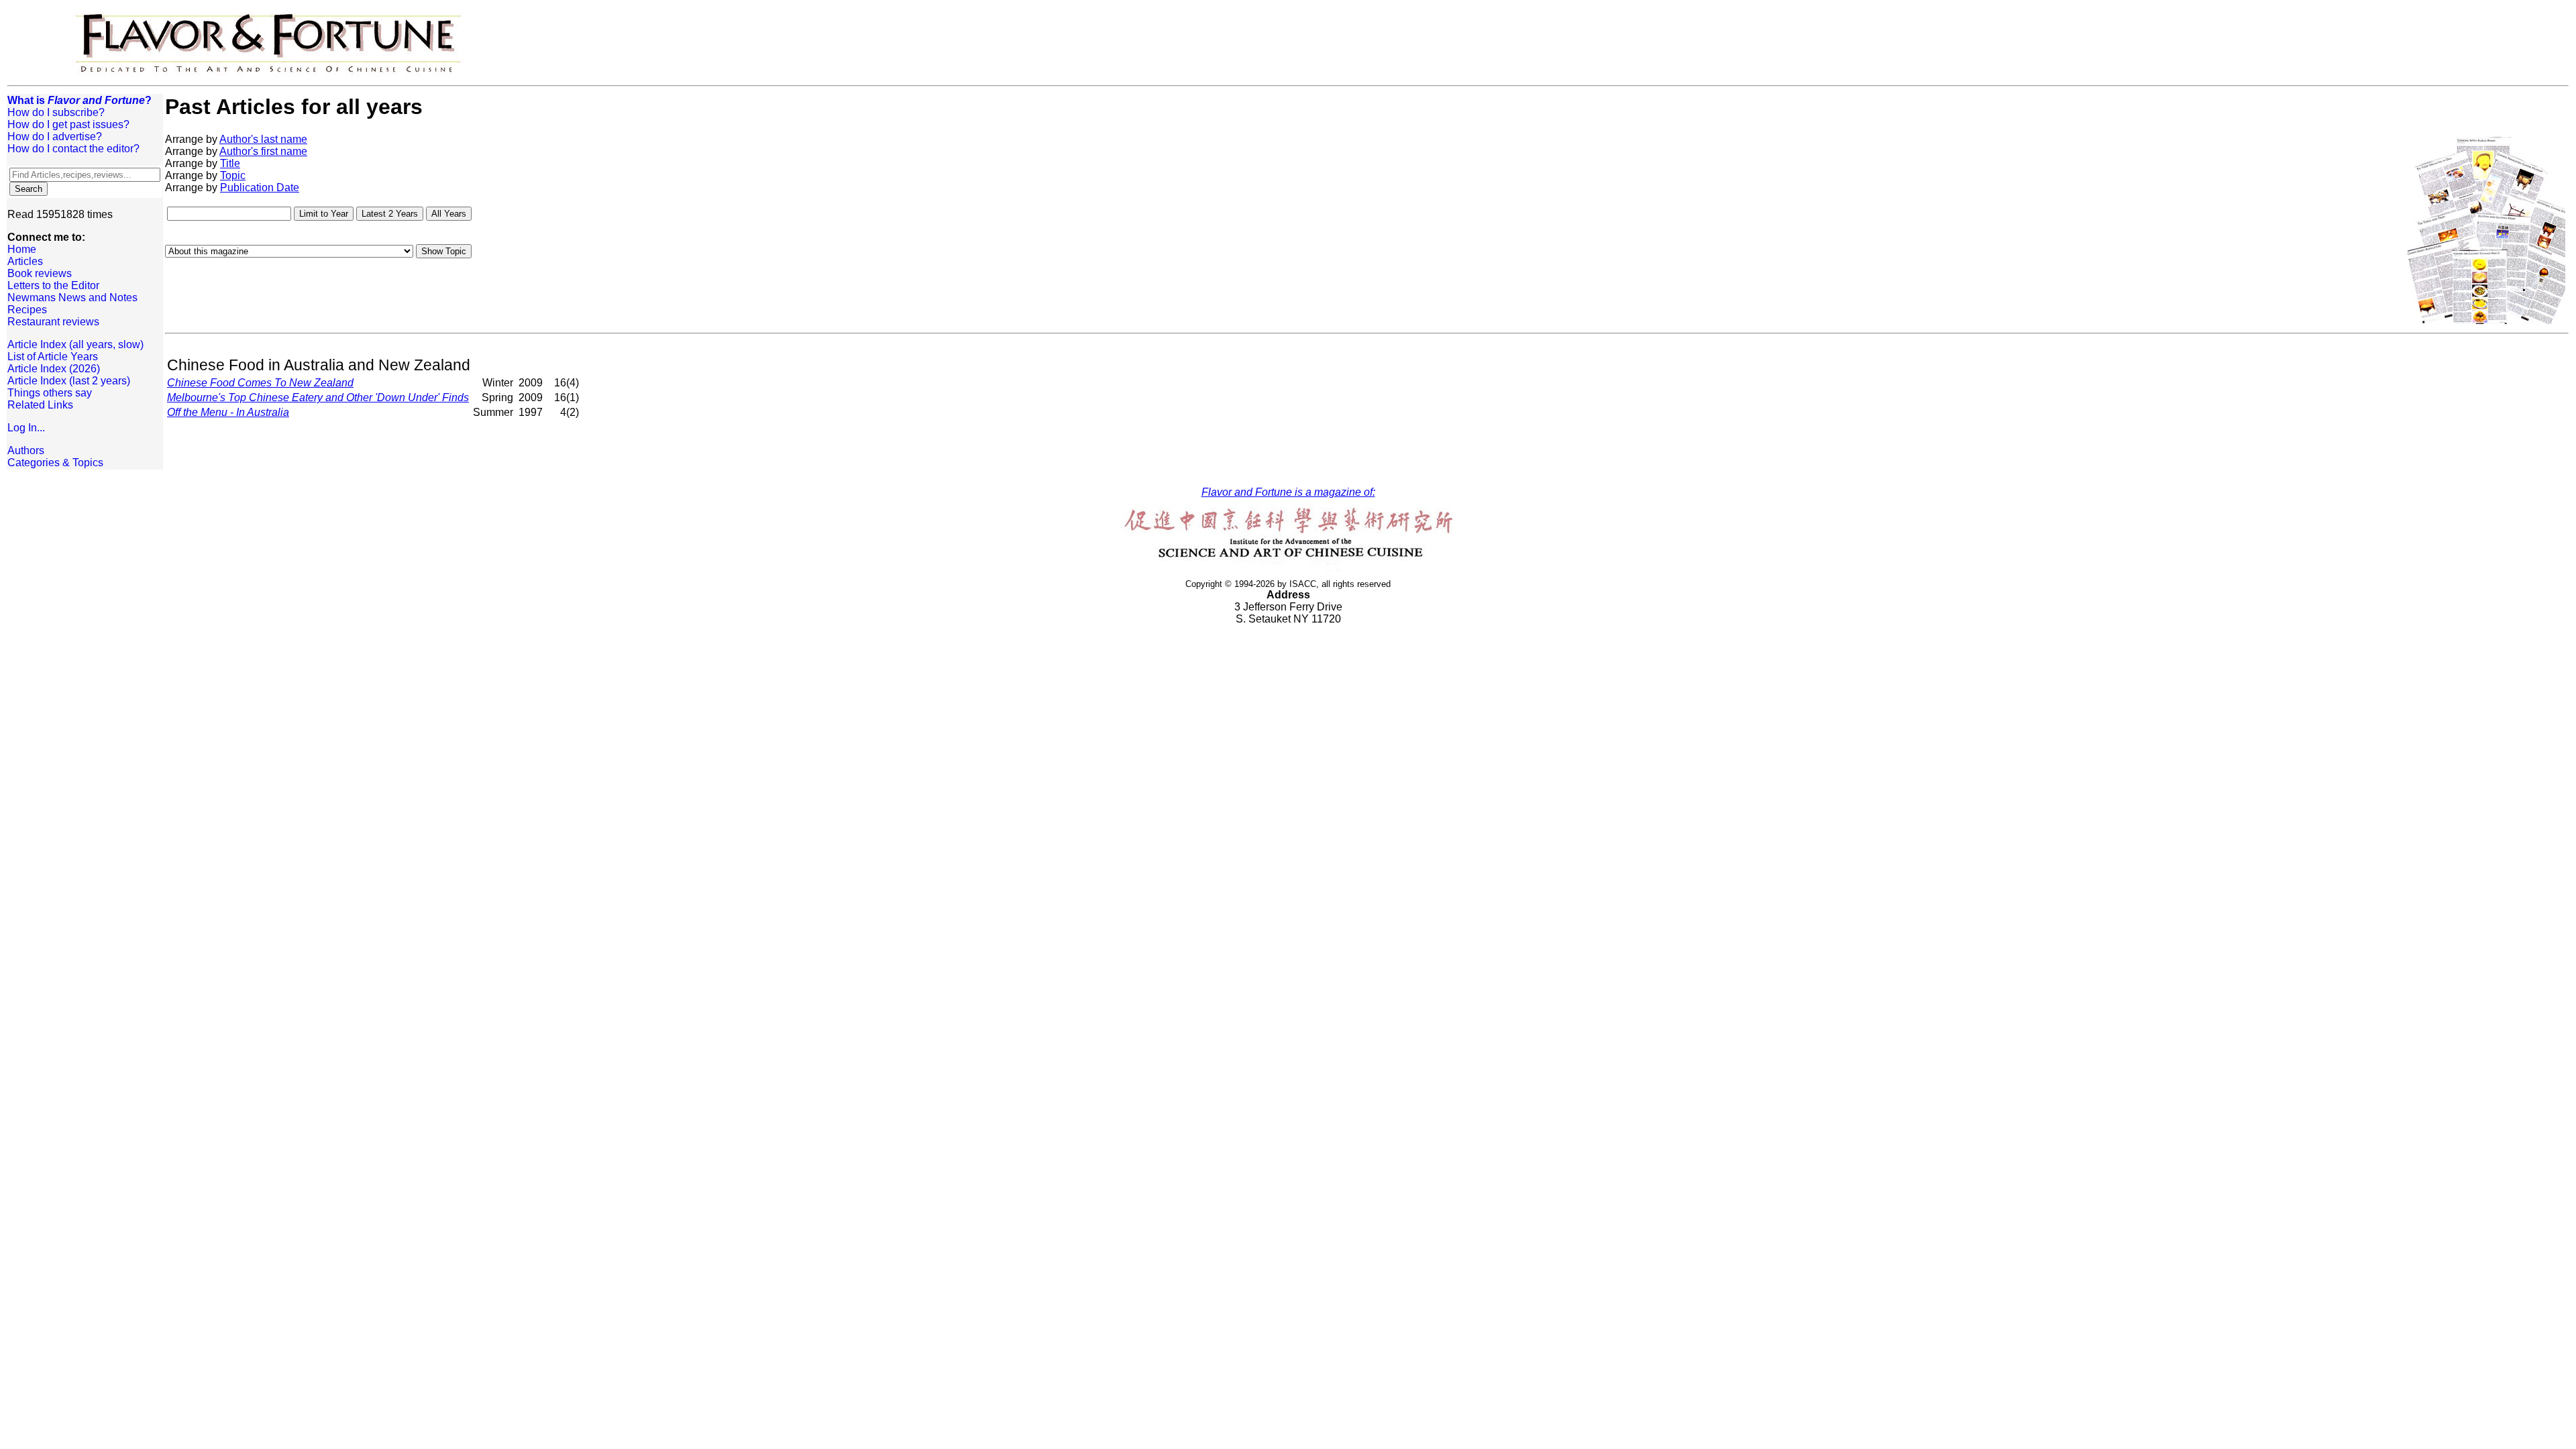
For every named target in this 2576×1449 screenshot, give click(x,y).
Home (22, 249)
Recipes (27, 310)
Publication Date (260, 187)
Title (230, 163)
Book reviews (40, 273)
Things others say (50, 393)
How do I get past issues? (68, 124)
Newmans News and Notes (72, 298)
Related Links (40, 405)
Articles (25, 261)
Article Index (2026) (54, 369)
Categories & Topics (55, 463)
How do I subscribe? (56, 112)
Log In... (26, 428)
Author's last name (263, 139)
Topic (233, 175)
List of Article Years (53, 357)
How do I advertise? (55, 137)
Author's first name (263, 151)
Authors (26, 450)
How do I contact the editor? (73, 149)
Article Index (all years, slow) (75, 344)
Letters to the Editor (53, 285)
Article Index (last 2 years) (69, 381)
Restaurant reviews (53, 322)
